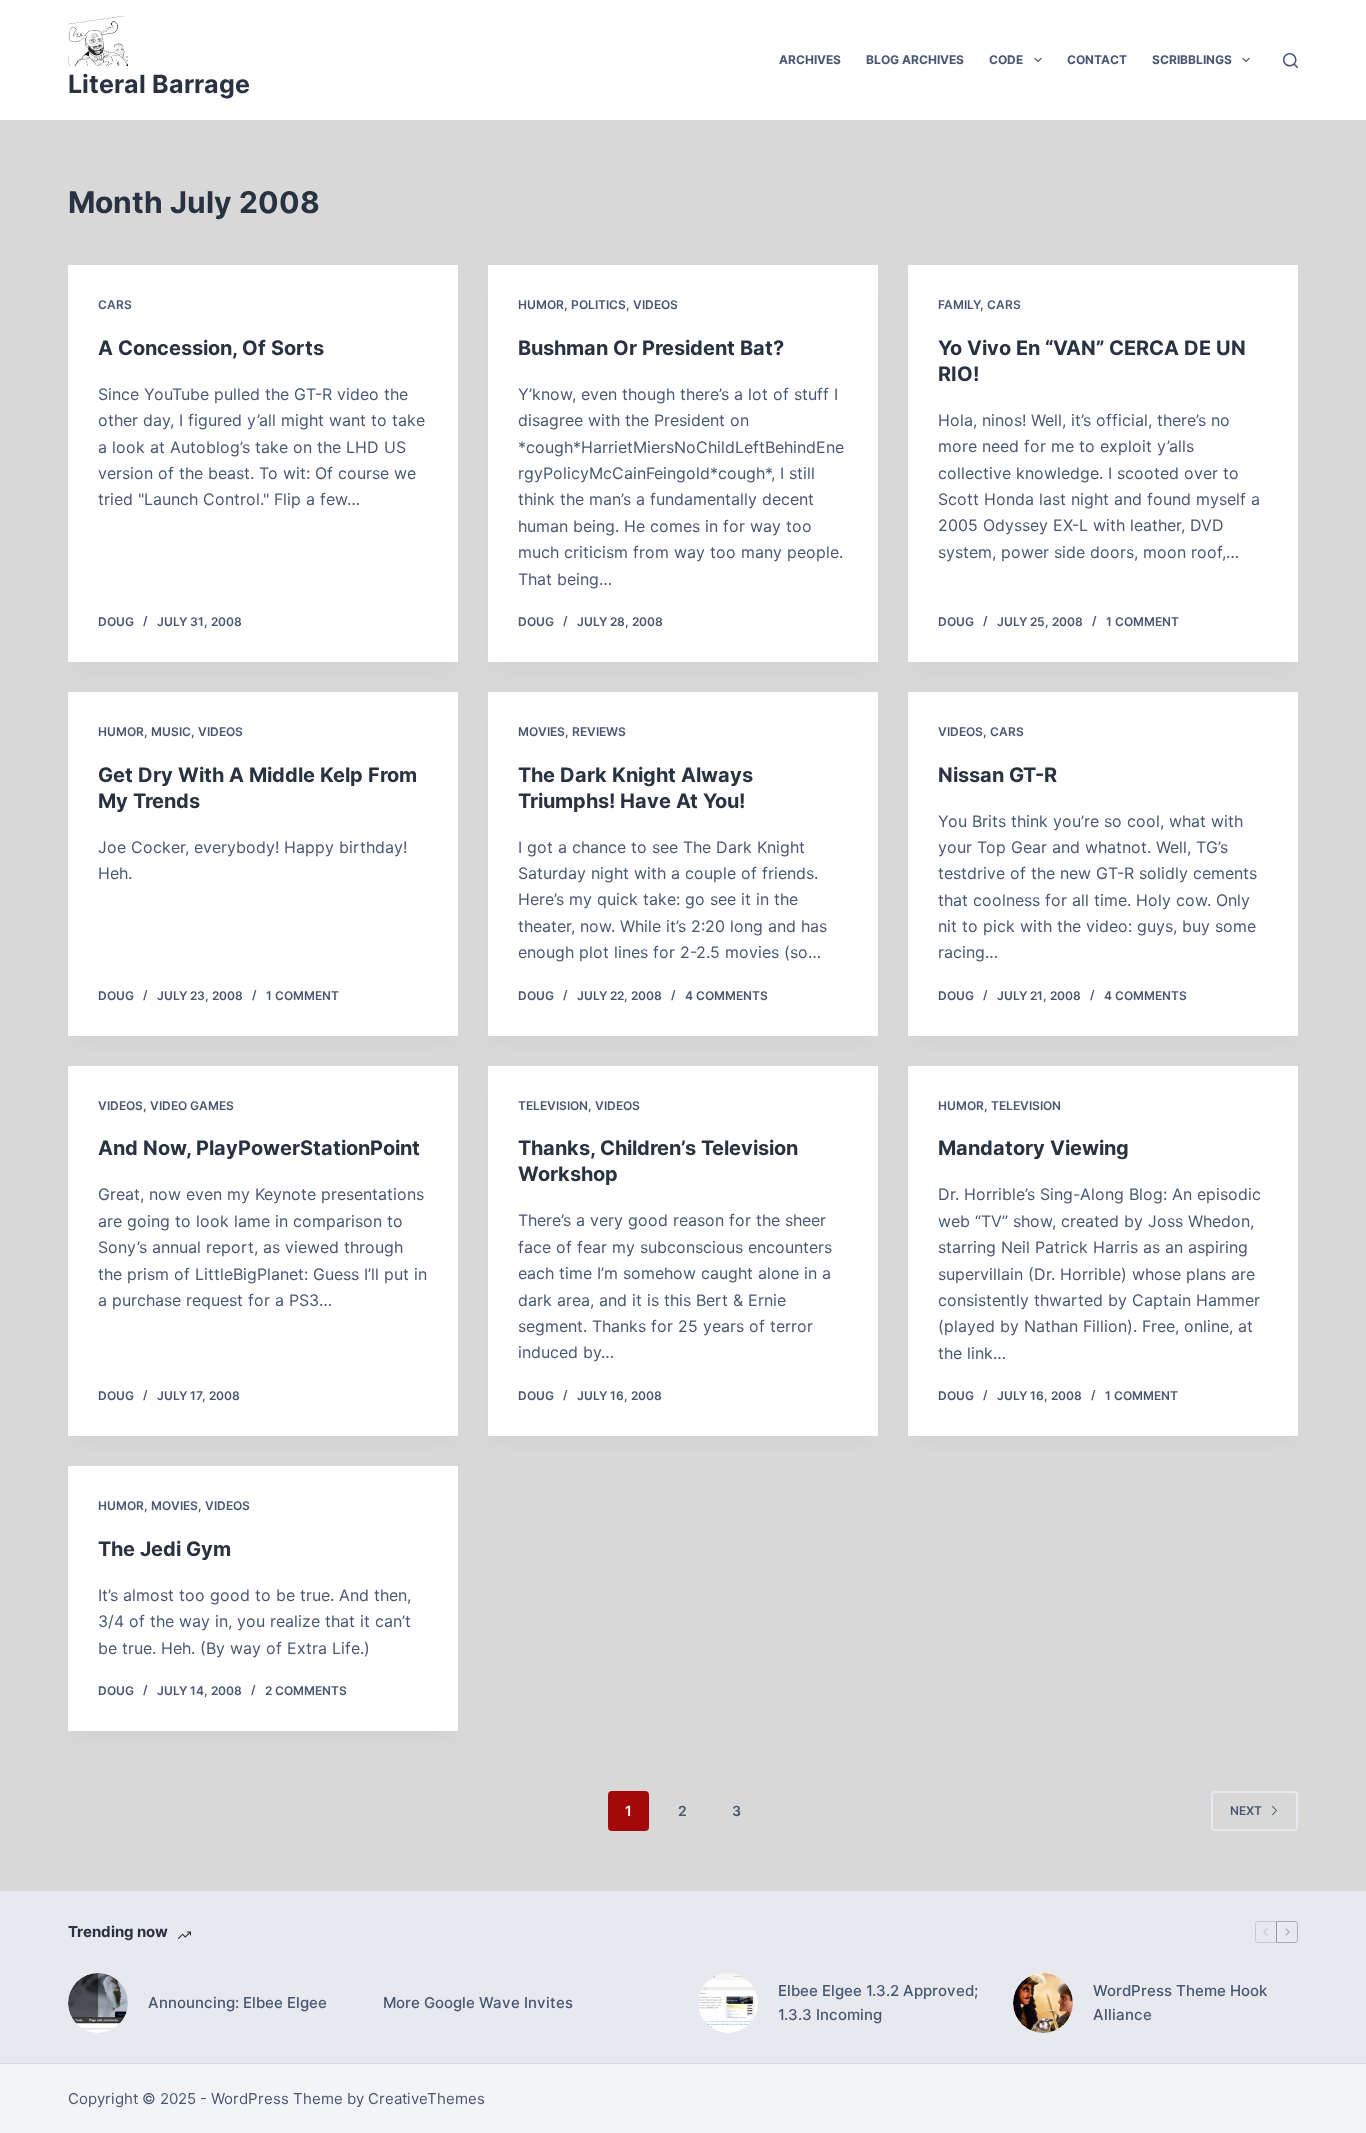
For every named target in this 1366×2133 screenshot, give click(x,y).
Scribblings (1192, 59)
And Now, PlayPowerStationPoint (259, 1148)
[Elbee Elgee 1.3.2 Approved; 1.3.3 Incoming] (728, 2003)
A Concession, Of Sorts (211, 348)
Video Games (192, 1105)
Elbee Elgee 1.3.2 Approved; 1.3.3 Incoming (878, 2003)
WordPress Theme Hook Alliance (1180, 2003)
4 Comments (726, 995)
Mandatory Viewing (1033, 1148)
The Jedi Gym (164, 1549)
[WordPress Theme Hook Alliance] (1043, 2003)
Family (959, 304)
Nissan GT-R (997, 775)
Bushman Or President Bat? (651, 348)
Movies (541, 731)
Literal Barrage (159, 84)
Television (553, 1105)
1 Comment (1142, 621)
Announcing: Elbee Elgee (237, 2002)
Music (171, 731)
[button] (1038, 60)
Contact (1097, 59)
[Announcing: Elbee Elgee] (98, 2003)
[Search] (1290, 60)
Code (1006, 59)
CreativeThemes (426, 2098)
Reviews (599, 731)
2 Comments (306, 1690)
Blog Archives (915, 59)
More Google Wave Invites (478, 2002)
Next (1246, 1810)
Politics (598, 304)
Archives (810, 59)
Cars (115, 304)
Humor (541, 304)
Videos (655, 304)
